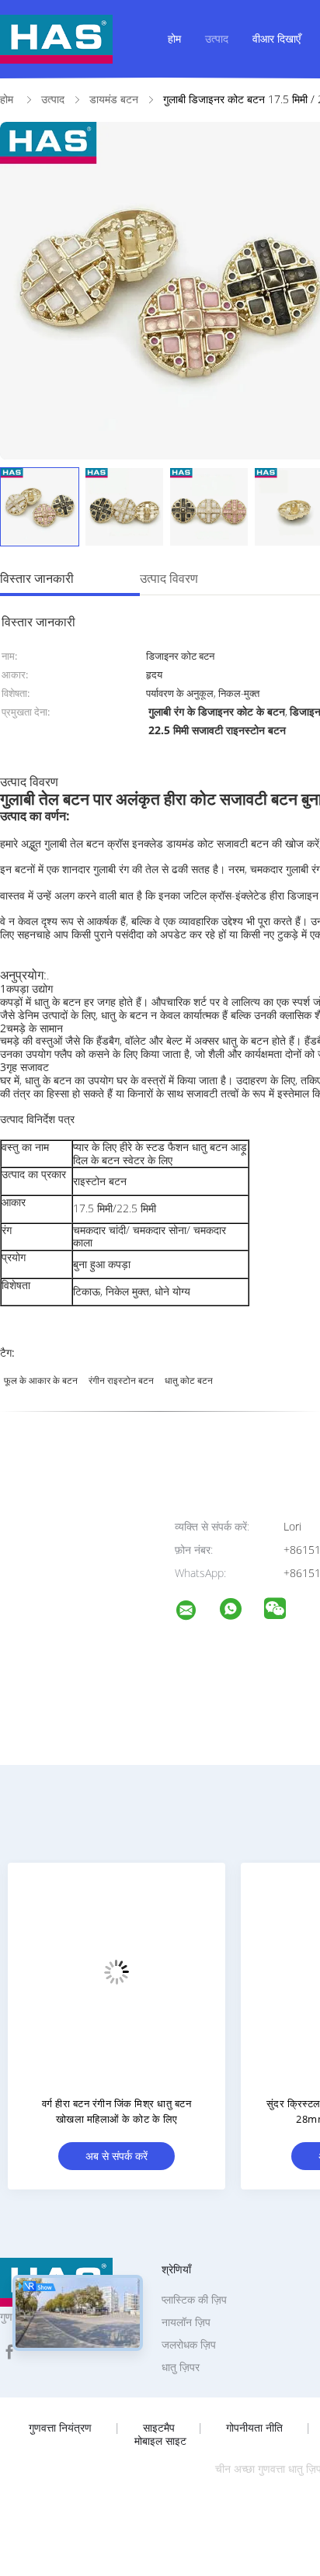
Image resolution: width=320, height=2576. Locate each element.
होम (174, 38)
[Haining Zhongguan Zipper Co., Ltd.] (196, 1612)
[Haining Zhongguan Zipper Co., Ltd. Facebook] (9, 2352)
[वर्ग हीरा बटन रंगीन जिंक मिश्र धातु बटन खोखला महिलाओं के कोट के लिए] (117, 1971)
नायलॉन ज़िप (186, 2322)
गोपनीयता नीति (254, 2428)
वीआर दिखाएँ (277, 38)
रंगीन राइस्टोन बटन (121, 1380)
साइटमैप (159, 2428)
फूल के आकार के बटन (41, 1380)
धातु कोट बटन (189, 1380)
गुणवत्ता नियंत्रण (60, 2428)
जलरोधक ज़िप (189, 2344)
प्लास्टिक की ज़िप (194, 2299)
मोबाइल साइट (160, 2441)
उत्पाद (217, 38)
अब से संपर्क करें (117, 2156)
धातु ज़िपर (181, 2367)
